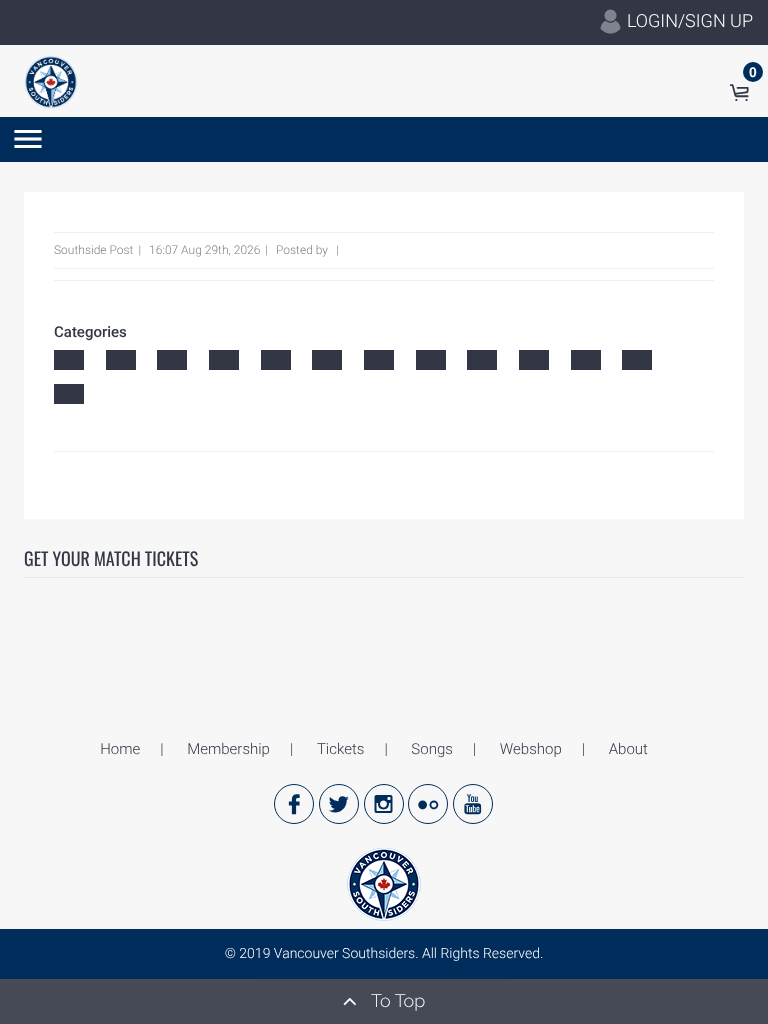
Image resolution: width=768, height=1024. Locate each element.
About (628, 749)
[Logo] (51, 81)
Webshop (531, 749)
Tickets (340, 749)
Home (120, 749)
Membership (228, 749)
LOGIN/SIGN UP (688, 21)
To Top (396, 1001)
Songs (431, 749)
